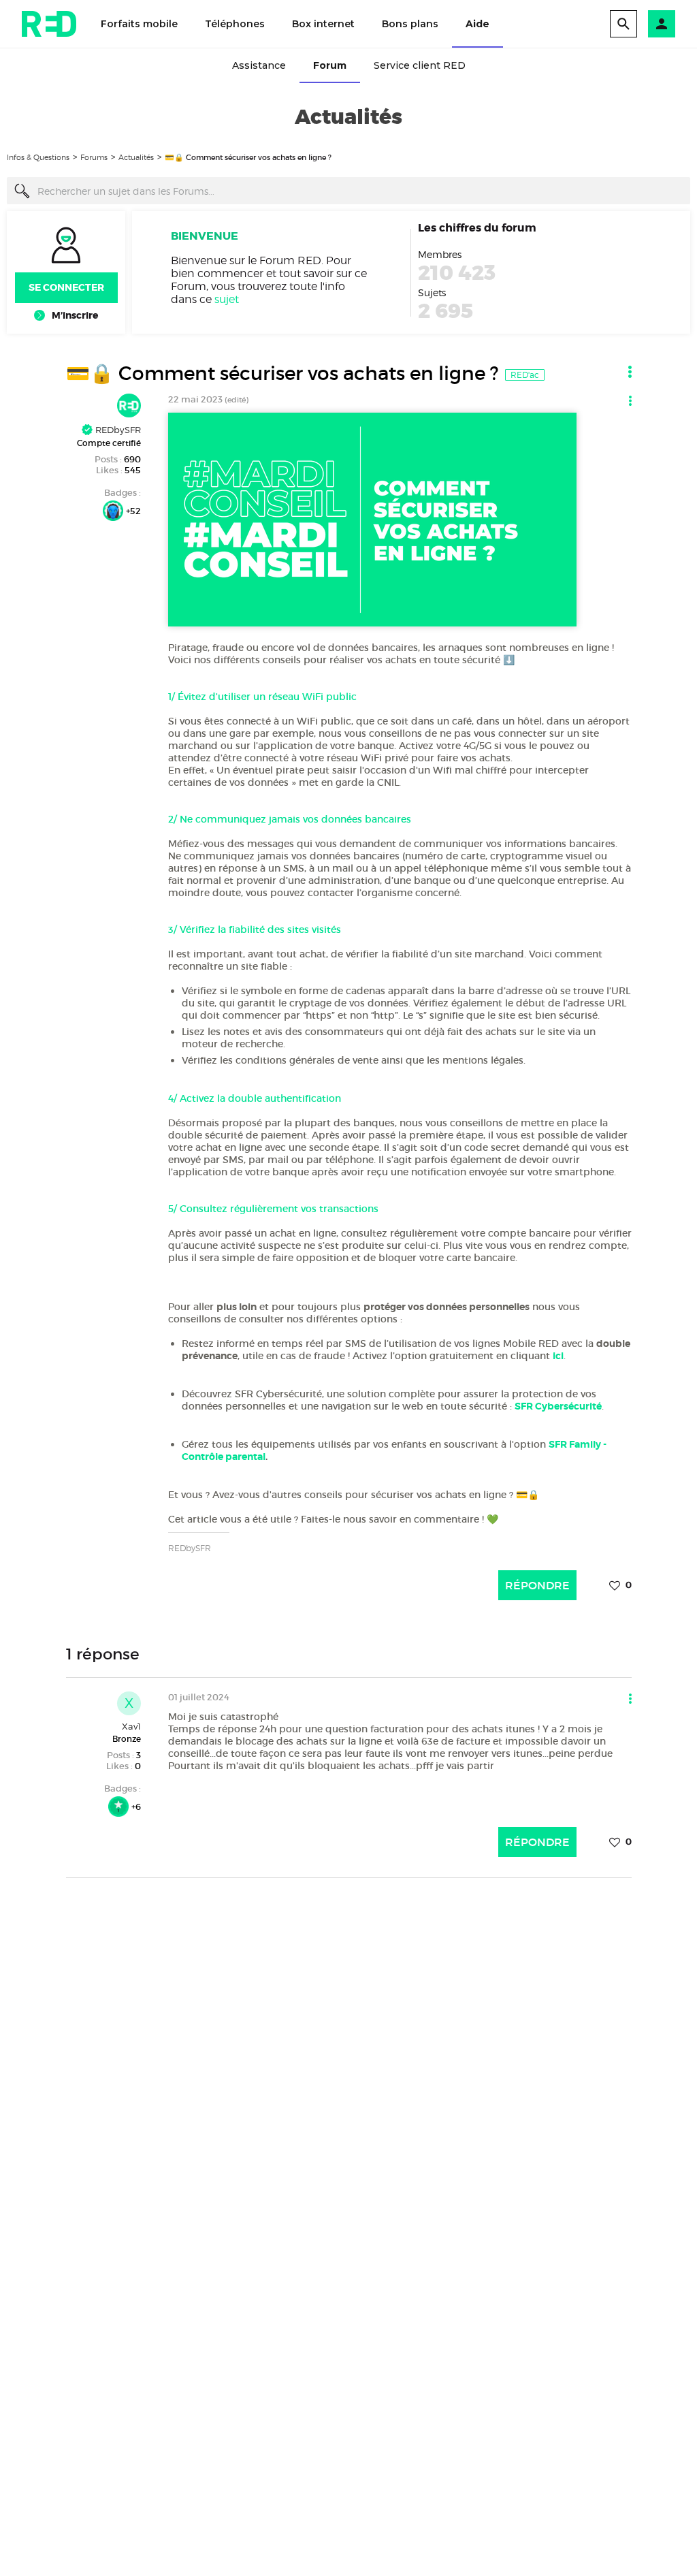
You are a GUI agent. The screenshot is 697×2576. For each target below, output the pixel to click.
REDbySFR (117, 430)
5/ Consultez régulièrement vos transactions (273, 1209)
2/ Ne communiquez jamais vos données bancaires (290, 819)
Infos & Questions (38, 157)
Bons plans (410, 24)
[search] (623, 24)
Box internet (323, 24)
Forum (330, 65)
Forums (94, 157)
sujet (227, 299)
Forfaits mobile (139, 24)
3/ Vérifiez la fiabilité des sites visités (255, 929)
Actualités (136, 157)
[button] (662, 24)
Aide (477, 24)
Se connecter (66, 287)
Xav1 (131, 1726)
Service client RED (420, 65)
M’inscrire (75, 315)
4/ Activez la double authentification (255, 1098)
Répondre (537, 1585)
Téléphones (235, 24)
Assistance (259, 65)
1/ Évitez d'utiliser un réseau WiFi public (262, 697)
